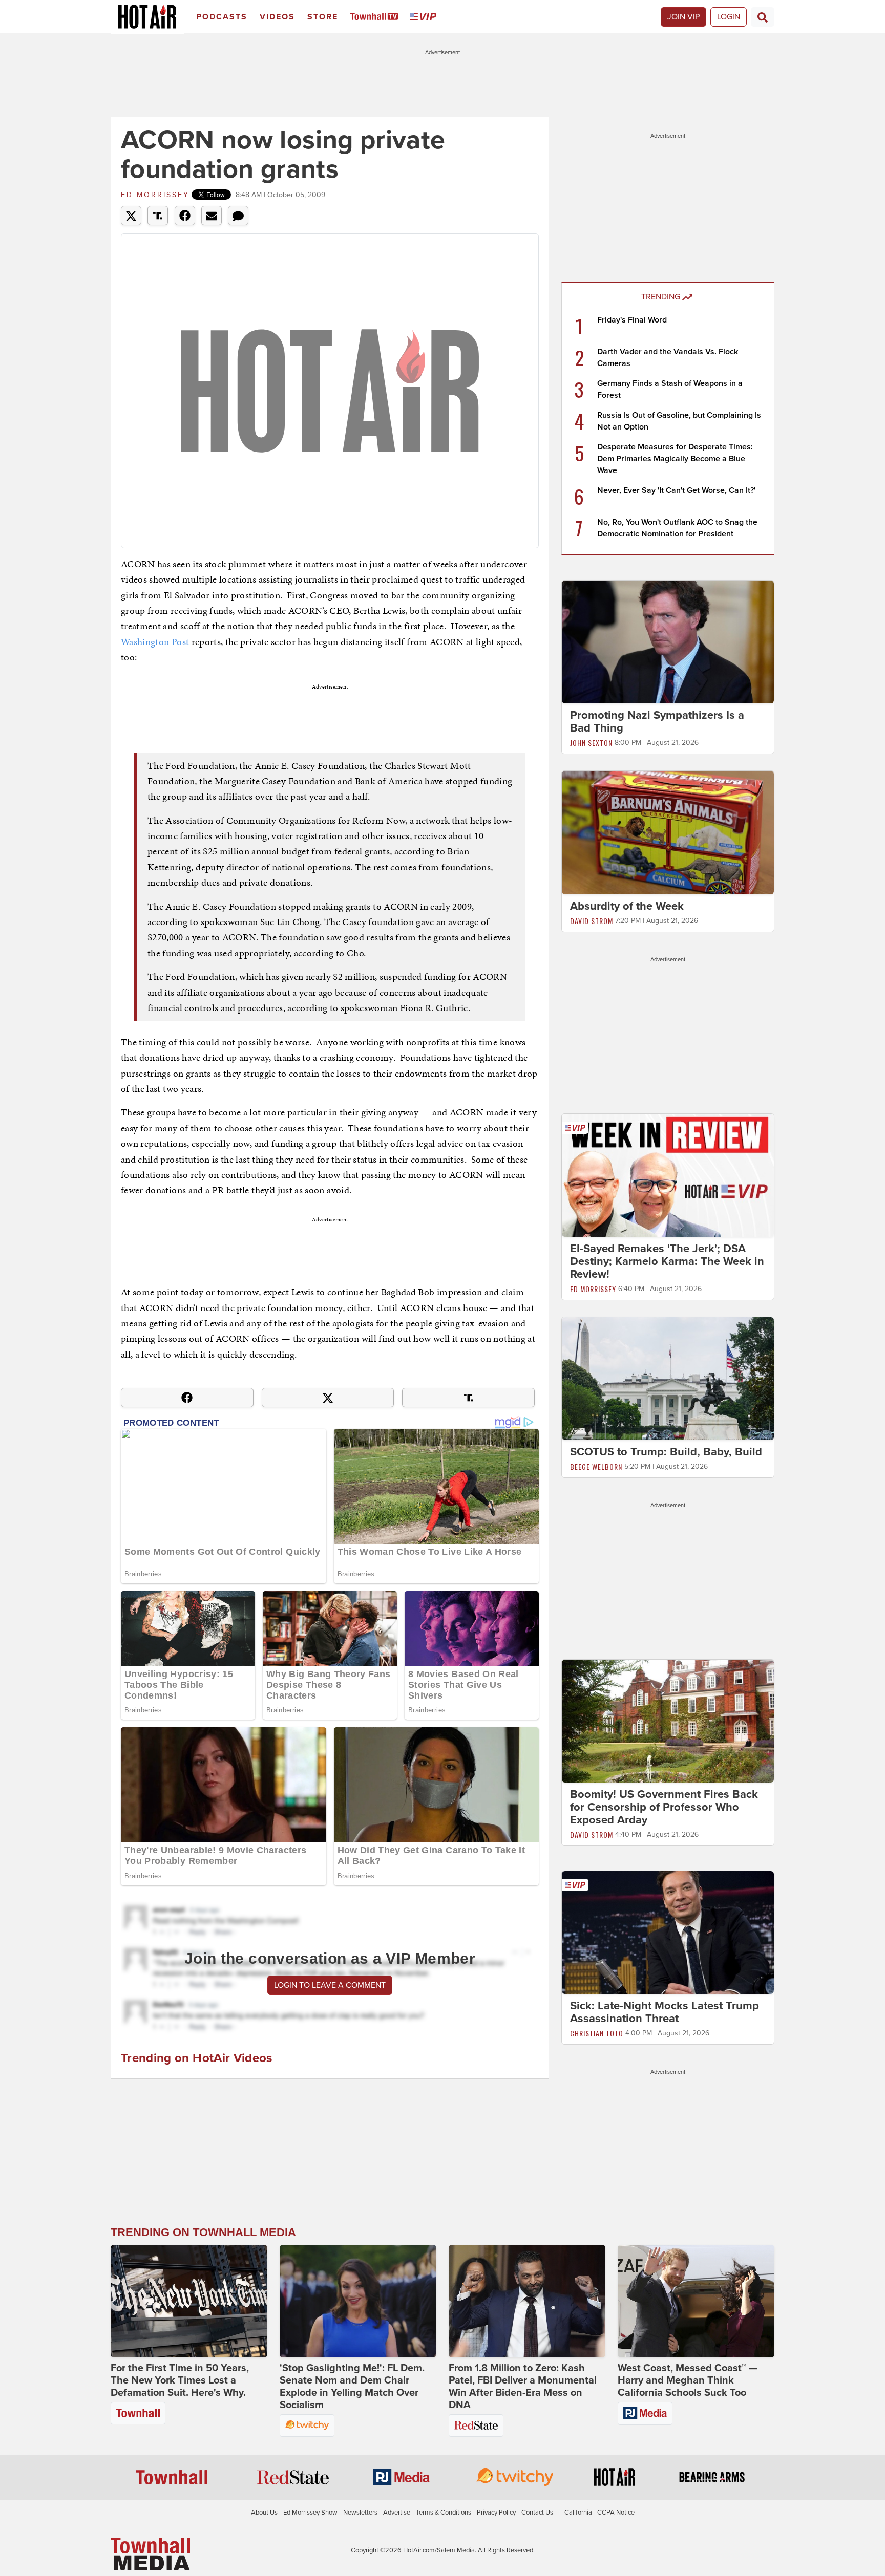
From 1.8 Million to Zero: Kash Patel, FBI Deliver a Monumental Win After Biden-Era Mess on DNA (523, 2387)
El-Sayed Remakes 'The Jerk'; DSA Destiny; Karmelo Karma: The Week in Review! (667, 1261)
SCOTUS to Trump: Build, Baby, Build (666, 1452)
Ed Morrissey (155, 195)
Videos (277, 17)
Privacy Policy (496, 2513)
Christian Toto (597, 2033)
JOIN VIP (683, 17)
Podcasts (222, 17)
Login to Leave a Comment (330, 1985)
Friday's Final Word (632, 320)
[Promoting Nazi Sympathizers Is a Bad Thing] (668, 641)
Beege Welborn (596, 1466)
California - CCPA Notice (599, 2513)
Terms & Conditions (444, 2513)
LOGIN (729, 17)
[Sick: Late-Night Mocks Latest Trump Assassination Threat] (668, 1932)
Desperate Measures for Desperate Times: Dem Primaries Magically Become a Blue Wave (675, 459)
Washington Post (155, 642)
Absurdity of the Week (627, 906)
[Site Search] (763, 17)
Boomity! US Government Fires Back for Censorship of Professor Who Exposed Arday (664, 1807)
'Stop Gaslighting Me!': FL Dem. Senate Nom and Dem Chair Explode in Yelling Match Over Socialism (352, 2387)
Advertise (397, 2513)
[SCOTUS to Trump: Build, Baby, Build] (668, 1378)
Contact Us (537, 2513)
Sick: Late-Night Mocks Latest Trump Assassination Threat (665, 2012)
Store (323, 17)
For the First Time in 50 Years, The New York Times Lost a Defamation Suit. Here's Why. (180, 2380)
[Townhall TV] (376, 17)
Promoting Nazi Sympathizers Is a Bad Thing (657, 722)
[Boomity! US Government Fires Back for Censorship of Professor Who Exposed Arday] (668, 1721)
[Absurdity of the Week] (668, 832)
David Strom (592, 921)
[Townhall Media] (150, 2553)
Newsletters (360, 2513)
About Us (264, 2513)
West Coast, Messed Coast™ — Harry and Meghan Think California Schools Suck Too (688, 2380)
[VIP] (425, 17)
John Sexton (591, 743)
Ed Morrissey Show (310, 2513)
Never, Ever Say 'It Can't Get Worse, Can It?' (676, 490)
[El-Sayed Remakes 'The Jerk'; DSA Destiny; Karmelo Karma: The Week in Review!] (668, 1175)
